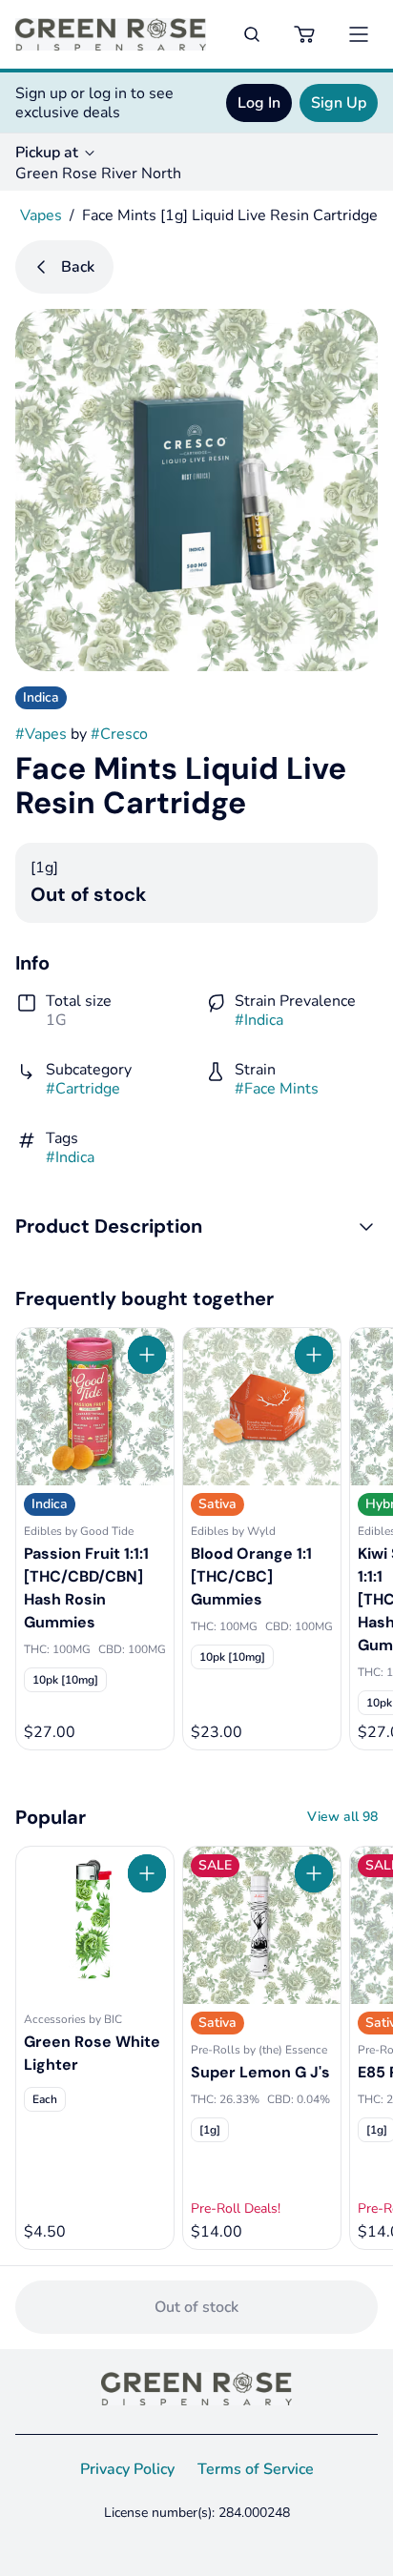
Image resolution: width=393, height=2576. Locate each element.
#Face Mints (277, 1089)
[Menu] (359, 34)
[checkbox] (65, 1680)
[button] (196, 1226)
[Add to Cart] (147, 1355)
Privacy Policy (127, 2469)
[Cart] (305, 34)
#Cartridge (83, 1089)
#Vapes (41, 734)
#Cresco (119, 734)
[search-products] (252, 34)
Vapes (41, 215)
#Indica (259, 1020)
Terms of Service (256, 2469)
